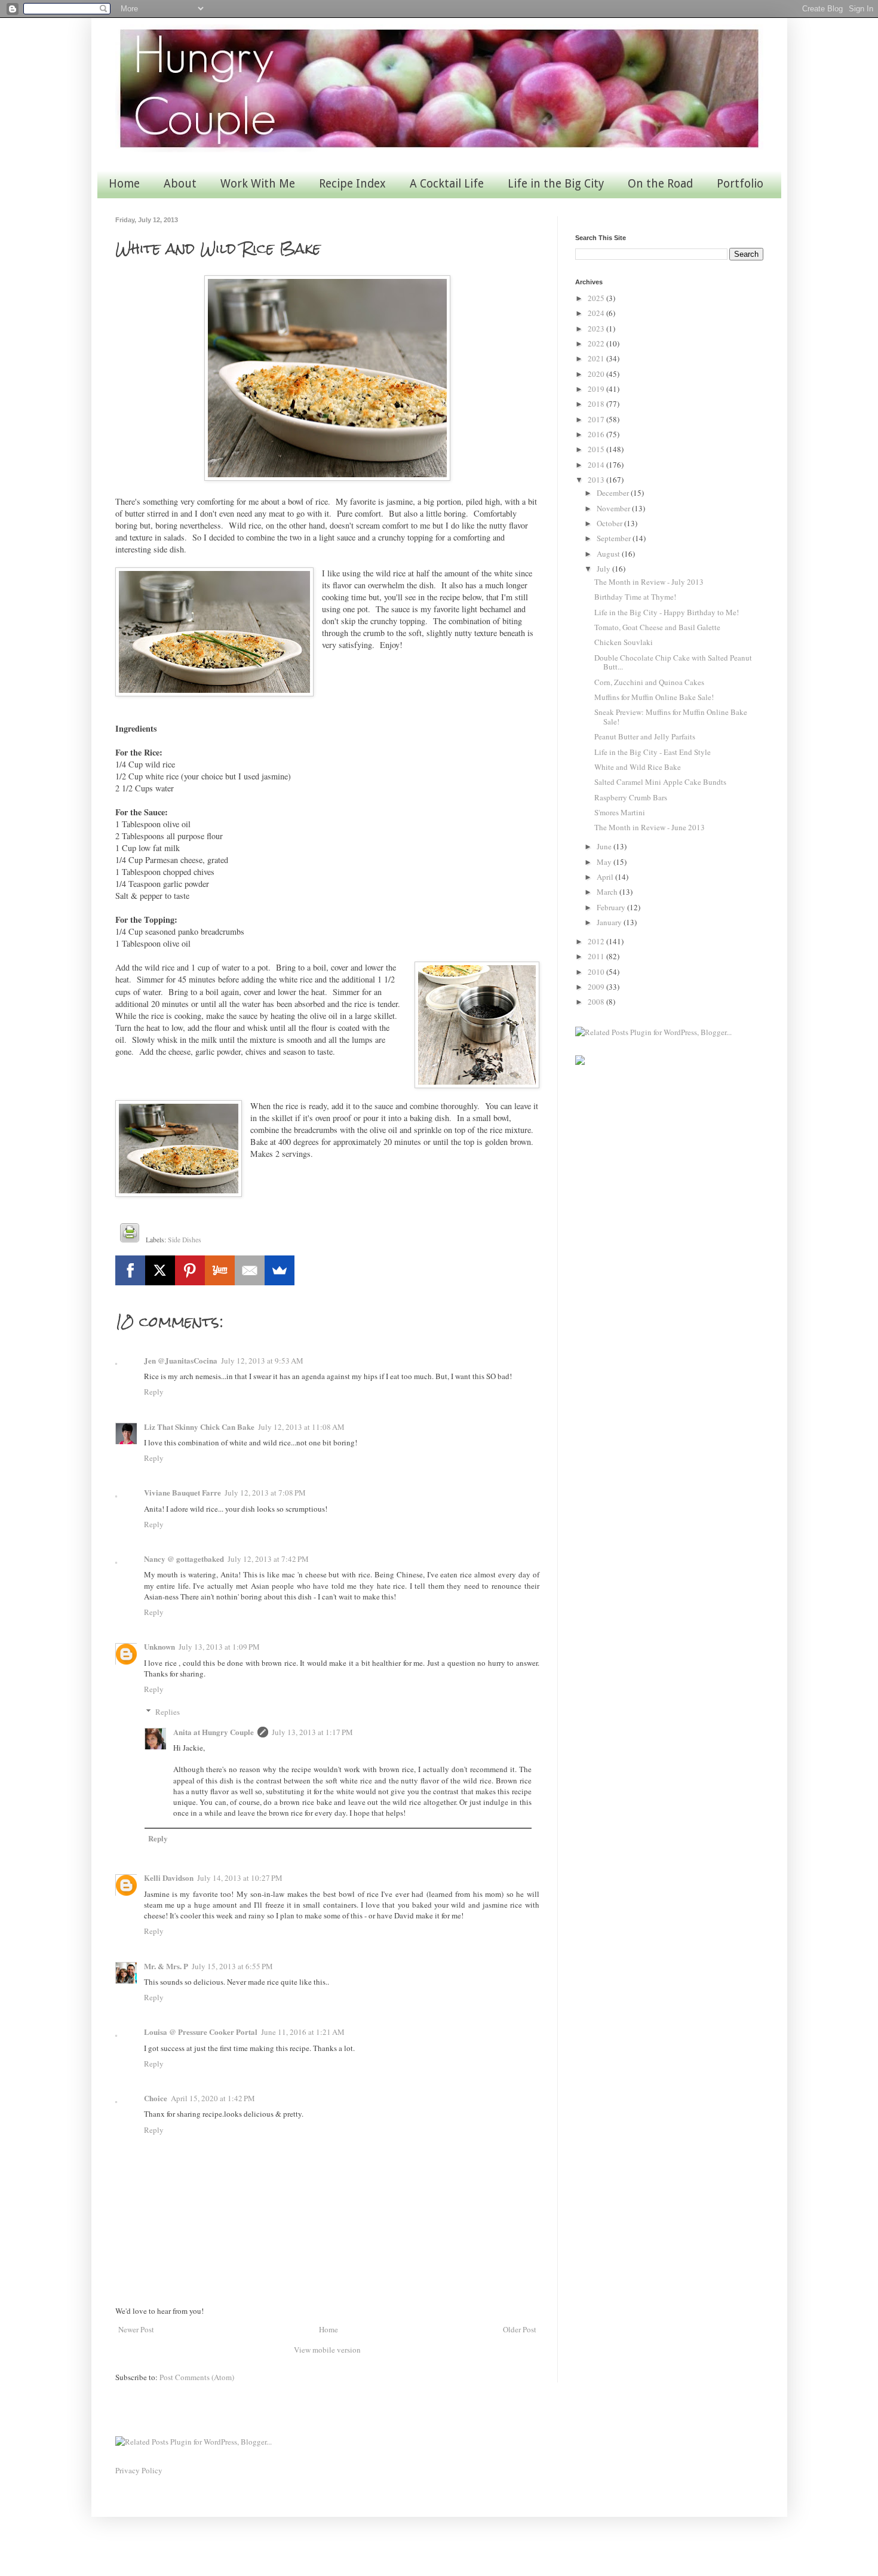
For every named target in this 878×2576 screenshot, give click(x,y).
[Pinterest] (190, 1270)
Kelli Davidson (169, 1877)
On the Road (660, 184)
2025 (597, 298)
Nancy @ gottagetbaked (184, 1559)
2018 (597, 404)
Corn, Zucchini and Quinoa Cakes (649, 682)
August (609, 554)
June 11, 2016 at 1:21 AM (303, 2032)
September (615, 538)
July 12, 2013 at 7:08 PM (265, 1493)
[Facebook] (130, 1270)
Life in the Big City (556, 184)
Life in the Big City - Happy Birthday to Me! (667, 612)
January (610, 922)
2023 (597, 328)
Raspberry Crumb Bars (631, 797)
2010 (597, 972)
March (608, 892)
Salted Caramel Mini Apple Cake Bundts (660, 782)
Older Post (520, 2329)
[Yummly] (220, 1270)
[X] (160, 1270)
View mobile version (327, 2350)
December (614, 493)
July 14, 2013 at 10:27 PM (240, 1878)
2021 (597, 358)
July (604, 569)
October (610, 523)
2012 (597, 941)
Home (124, 184)
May (605, 862)
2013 (597, 480)
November (614, 508)
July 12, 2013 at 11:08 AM (301, 1427)
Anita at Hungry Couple (214, 1732)
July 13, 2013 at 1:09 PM (219, 1647)
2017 (597, 419)
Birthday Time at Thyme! (635, 597)
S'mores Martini (620, 812)
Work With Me (258, 184)
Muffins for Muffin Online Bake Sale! (654, 697)
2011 (597, 956)
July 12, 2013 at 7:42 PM (268, 1559)
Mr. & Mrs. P (166, 1966)
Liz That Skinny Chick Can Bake (199, 1427)
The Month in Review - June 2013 (650, 827)
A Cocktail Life (447, 184)
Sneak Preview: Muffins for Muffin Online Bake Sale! (671, 717)
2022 (597, 343)
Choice (156, 2098)
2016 (597, 434)
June (605, 846)
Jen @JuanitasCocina (181, 1360)
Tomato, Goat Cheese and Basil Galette (657, 627)
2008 (597, 1002)
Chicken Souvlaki (624, 642)
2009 (597, 987)
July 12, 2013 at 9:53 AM (262, 1361)
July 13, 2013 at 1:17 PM (312, 1732)
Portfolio (740, 184)
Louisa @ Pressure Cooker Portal (201, 2032)
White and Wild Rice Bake (638, 767)
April (606, 877)
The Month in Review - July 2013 (649, 582)
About (180, 184)
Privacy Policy (139, 2470)
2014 (597, 465)
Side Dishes (185, 1240)
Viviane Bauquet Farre (182, 1492)
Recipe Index (352, 184)
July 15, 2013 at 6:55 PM (232, 1966)
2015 (597, 449)
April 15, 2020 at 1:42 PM (213, 2098)
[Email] (250, 1270)
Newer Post (136, 2329)
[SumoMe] (280, 1270)
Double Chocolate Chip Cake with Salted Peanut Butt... (673, 662)
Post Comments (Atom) (197, 2377)
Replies (168, 1712)
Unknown (159, 1646)
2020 (597, 374)
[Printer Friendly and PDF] (130, 1235)
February (612, 907)
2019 (597, 389)
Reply (154, 1392)
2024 (597, 313)
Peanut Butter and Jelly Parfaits (645, 736)
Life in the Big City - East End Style (653, 752)
